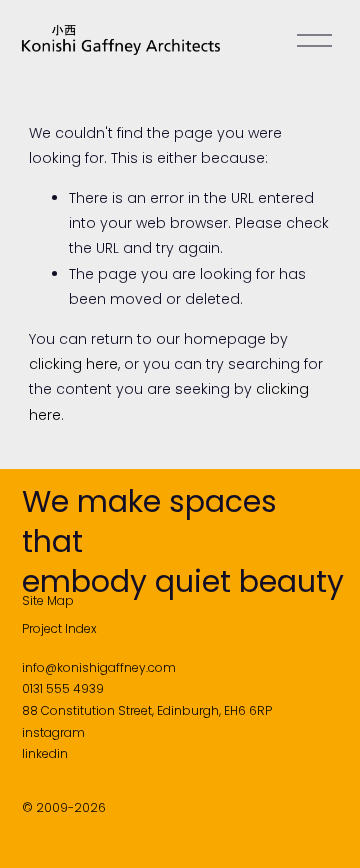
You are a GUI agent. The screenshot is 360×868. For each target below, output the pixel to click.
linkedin (45, 753)
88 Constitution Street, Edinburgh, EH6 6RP (147, 710)
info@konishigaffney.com (99, 667)
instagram (53, 732)
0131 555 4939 (63, 688)
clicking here (73, 364)
